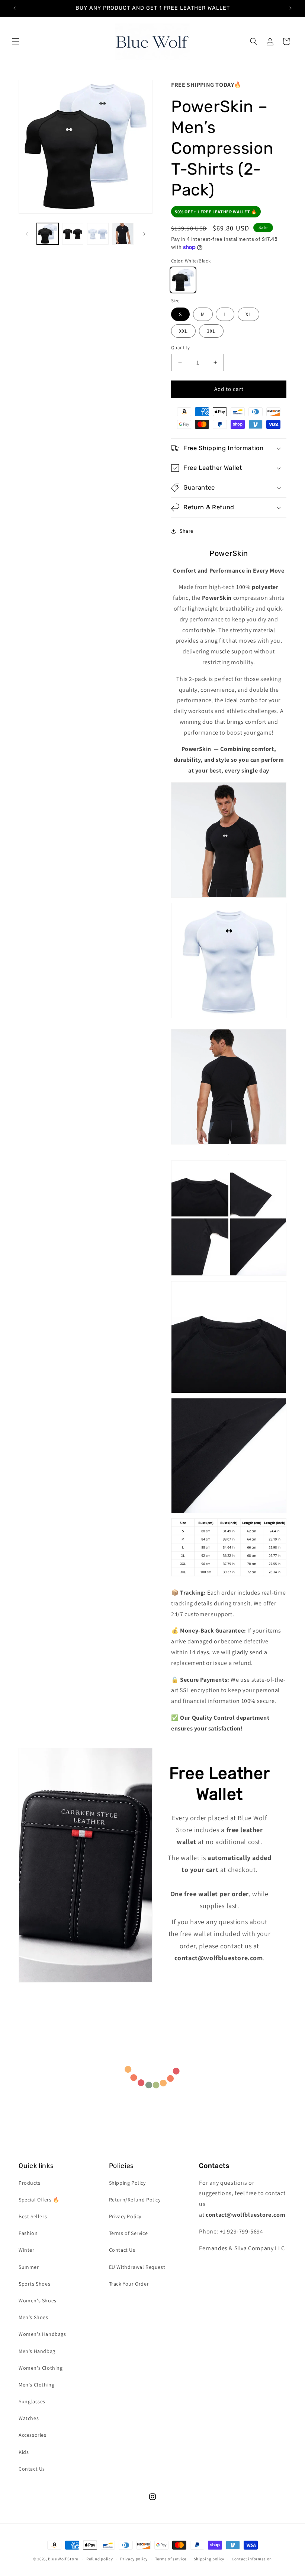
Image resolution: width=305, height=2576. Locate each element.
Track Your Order (129, 2284)
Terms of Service (129, 2233)
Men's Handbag (37, 2351)
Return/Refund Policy (135, 2200)
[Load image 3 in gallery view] (98, 234)
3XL (211, 331)
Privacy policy (134, 2559)
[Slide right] (144, 234)
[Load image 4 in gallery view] (123, 234)
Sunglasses (32, 2401)
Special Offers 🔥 (39, 2200)
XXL (183, 331)
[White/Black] (183, 280)
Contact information (252, 2559)
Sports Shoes (34, 2284)
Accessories (33, 2435)
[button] (16, 41)
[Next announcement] (290, 8)
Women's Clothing (41, 2368)
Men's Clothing (36, 2385)
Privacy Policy (125, 2216)
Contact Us (32, 2469)
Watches (29, 2418)
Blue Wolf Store (63, 2559)
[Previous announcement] (15, 8)
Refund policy (99, 2559)
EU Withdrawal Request (137, 2267)
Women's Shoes (38, 2300)
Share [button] (187, 531)
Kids (24, 2452)
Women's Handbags (42, 2334)
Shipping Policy (127, 2183)
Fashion (28, 2233)
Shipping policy (209, 2559)
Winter (27, 2250)
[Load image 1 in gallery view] (48, 234)
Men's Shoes (33, 2317)
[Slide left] (27, 234)
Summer (29, 2267)
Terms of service (171, 2559)
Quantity (180, 348)
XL (248, 314)
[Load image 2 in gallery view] (73, 234)
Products (30, 2183)
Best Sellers (33, 2216)
